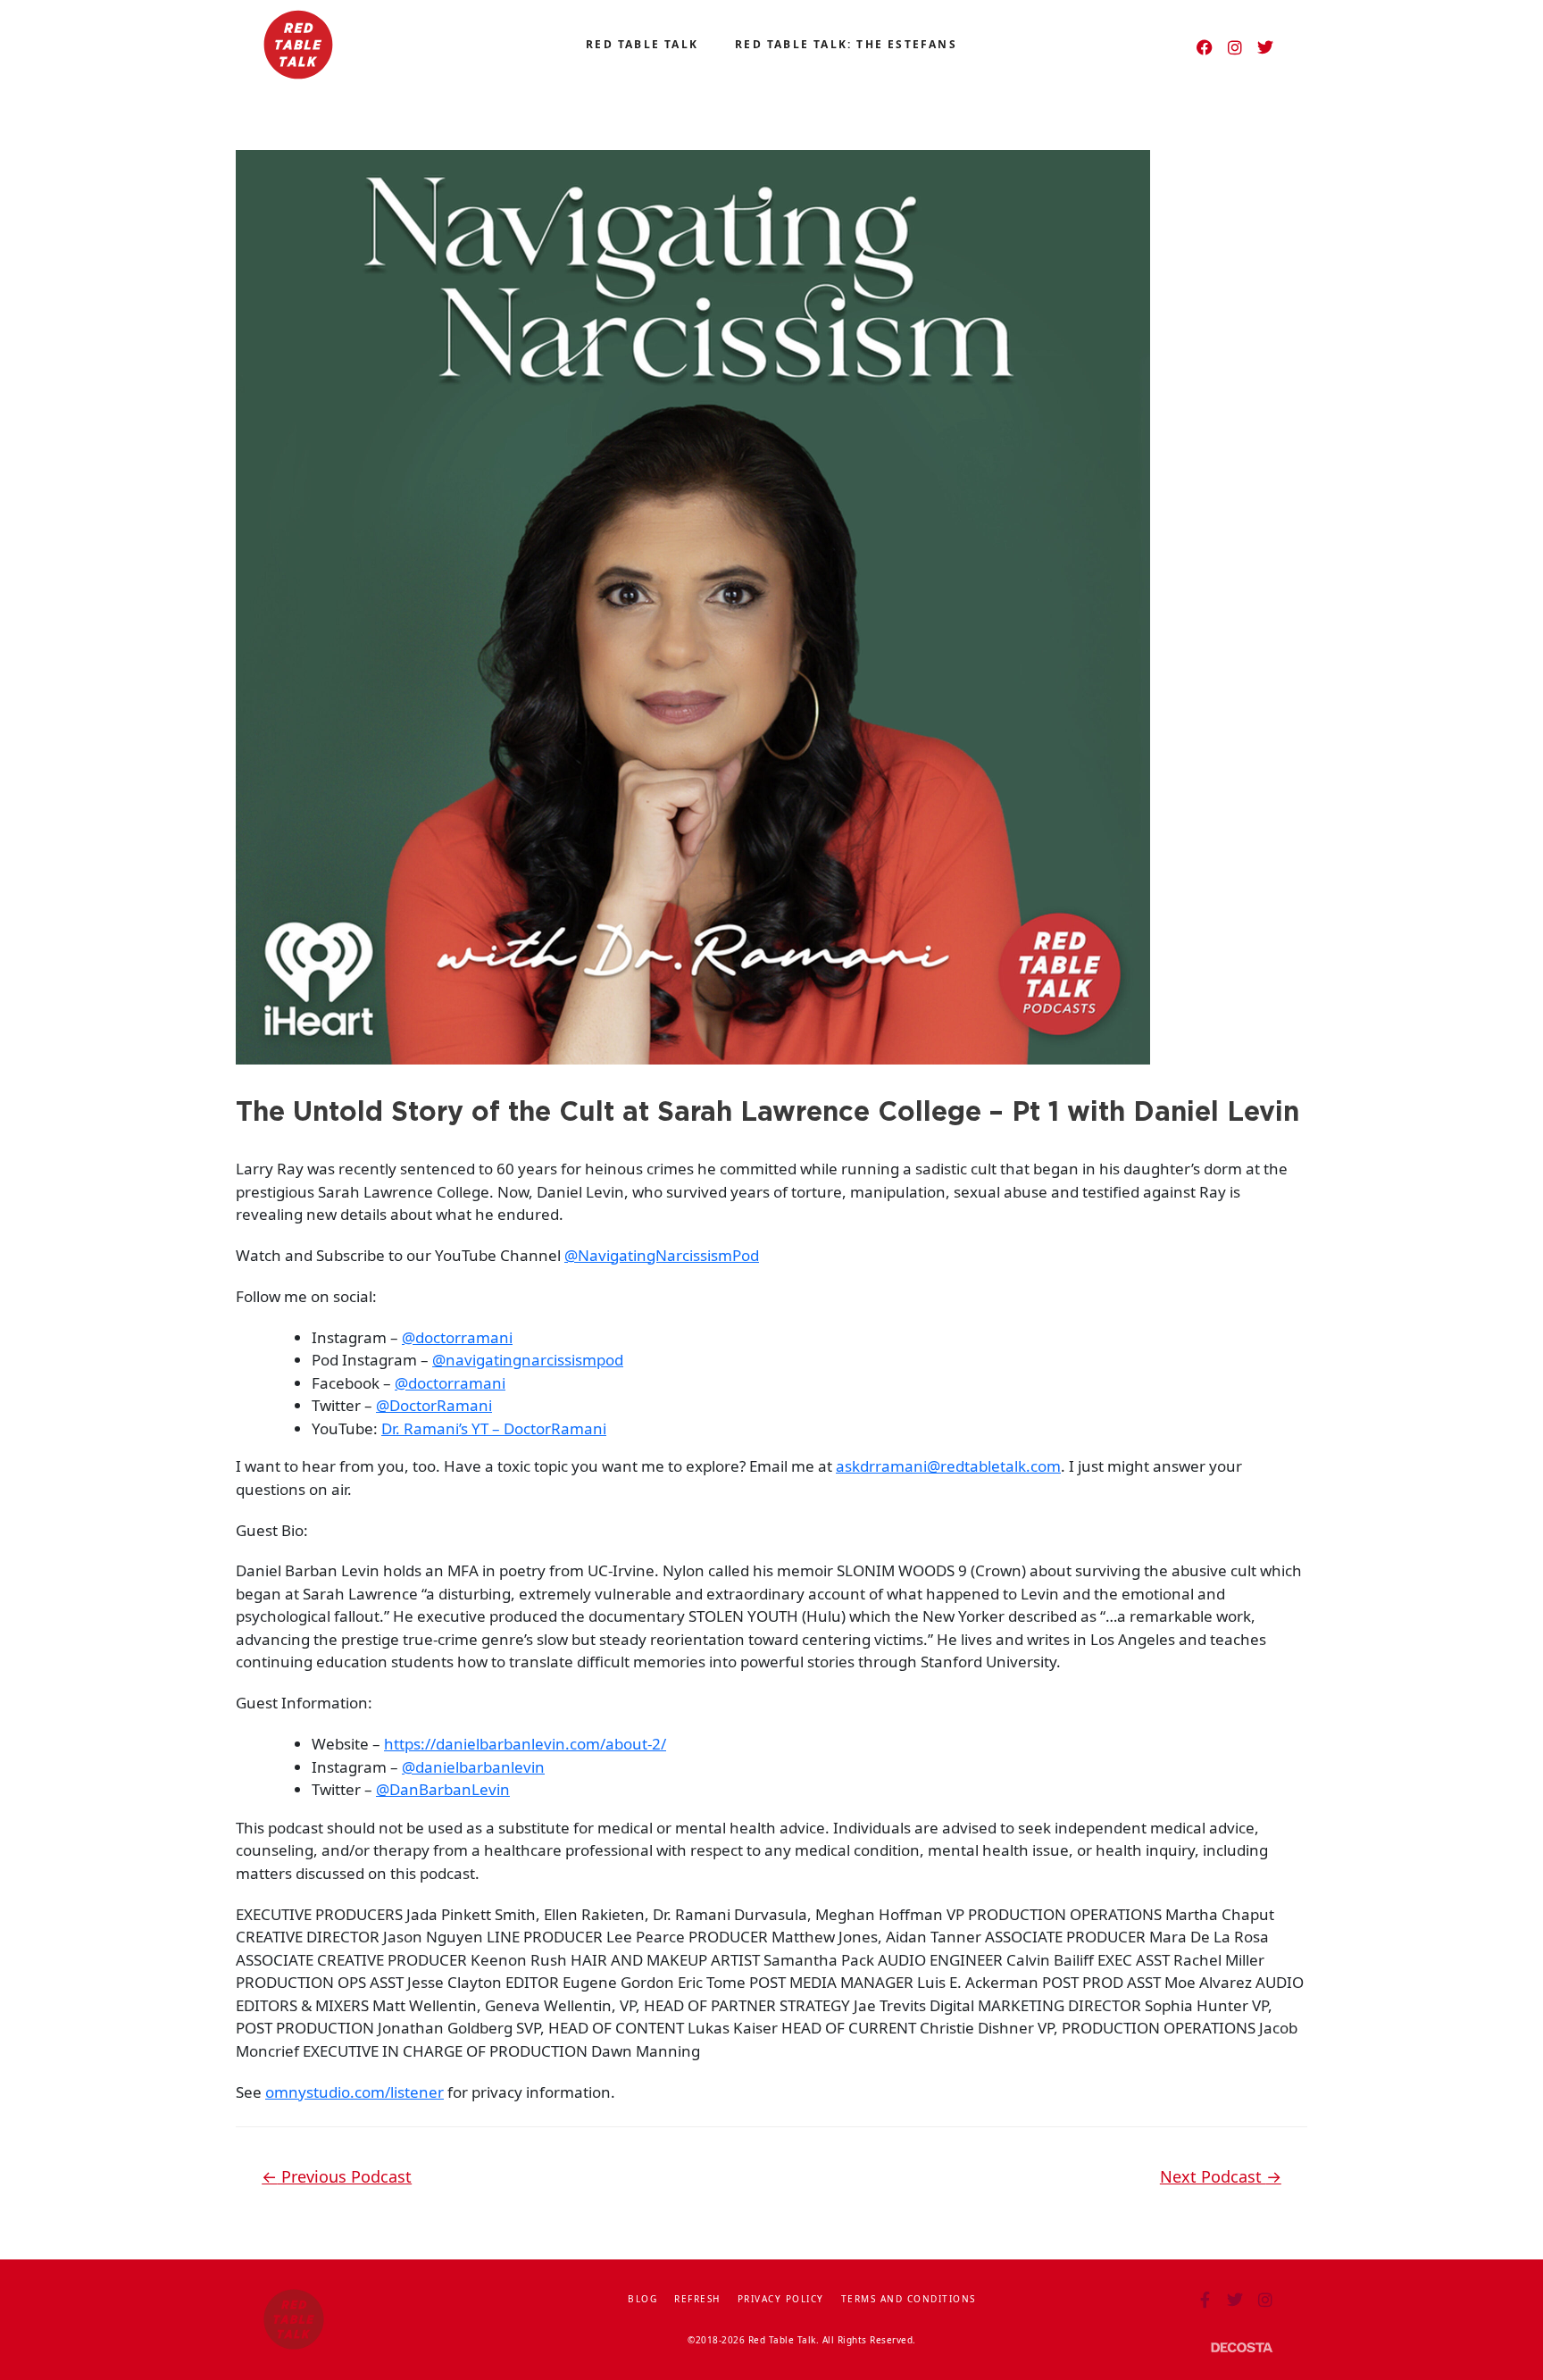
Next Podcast (1221, 2176)
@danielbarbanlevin (473, 1767)
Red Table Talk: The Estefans (846, 44)
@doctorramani (457, 1337)
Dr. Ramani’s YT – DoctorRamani (494, 1428)
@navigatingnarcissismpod (528, 1360)
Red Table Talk (642, 44)
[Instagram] (1235, 47)
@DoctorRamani (434, 1405)
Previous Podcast (337, 2176)
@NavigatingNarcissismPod (662, 1255)
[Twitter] (1265, 47)
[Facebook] (1205, 47)
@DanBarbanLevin (443, 1789)
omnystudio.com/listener (354, 2092)
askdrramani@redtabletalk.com (948, 1466)
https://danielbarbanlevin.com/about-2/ (525, 1744)
